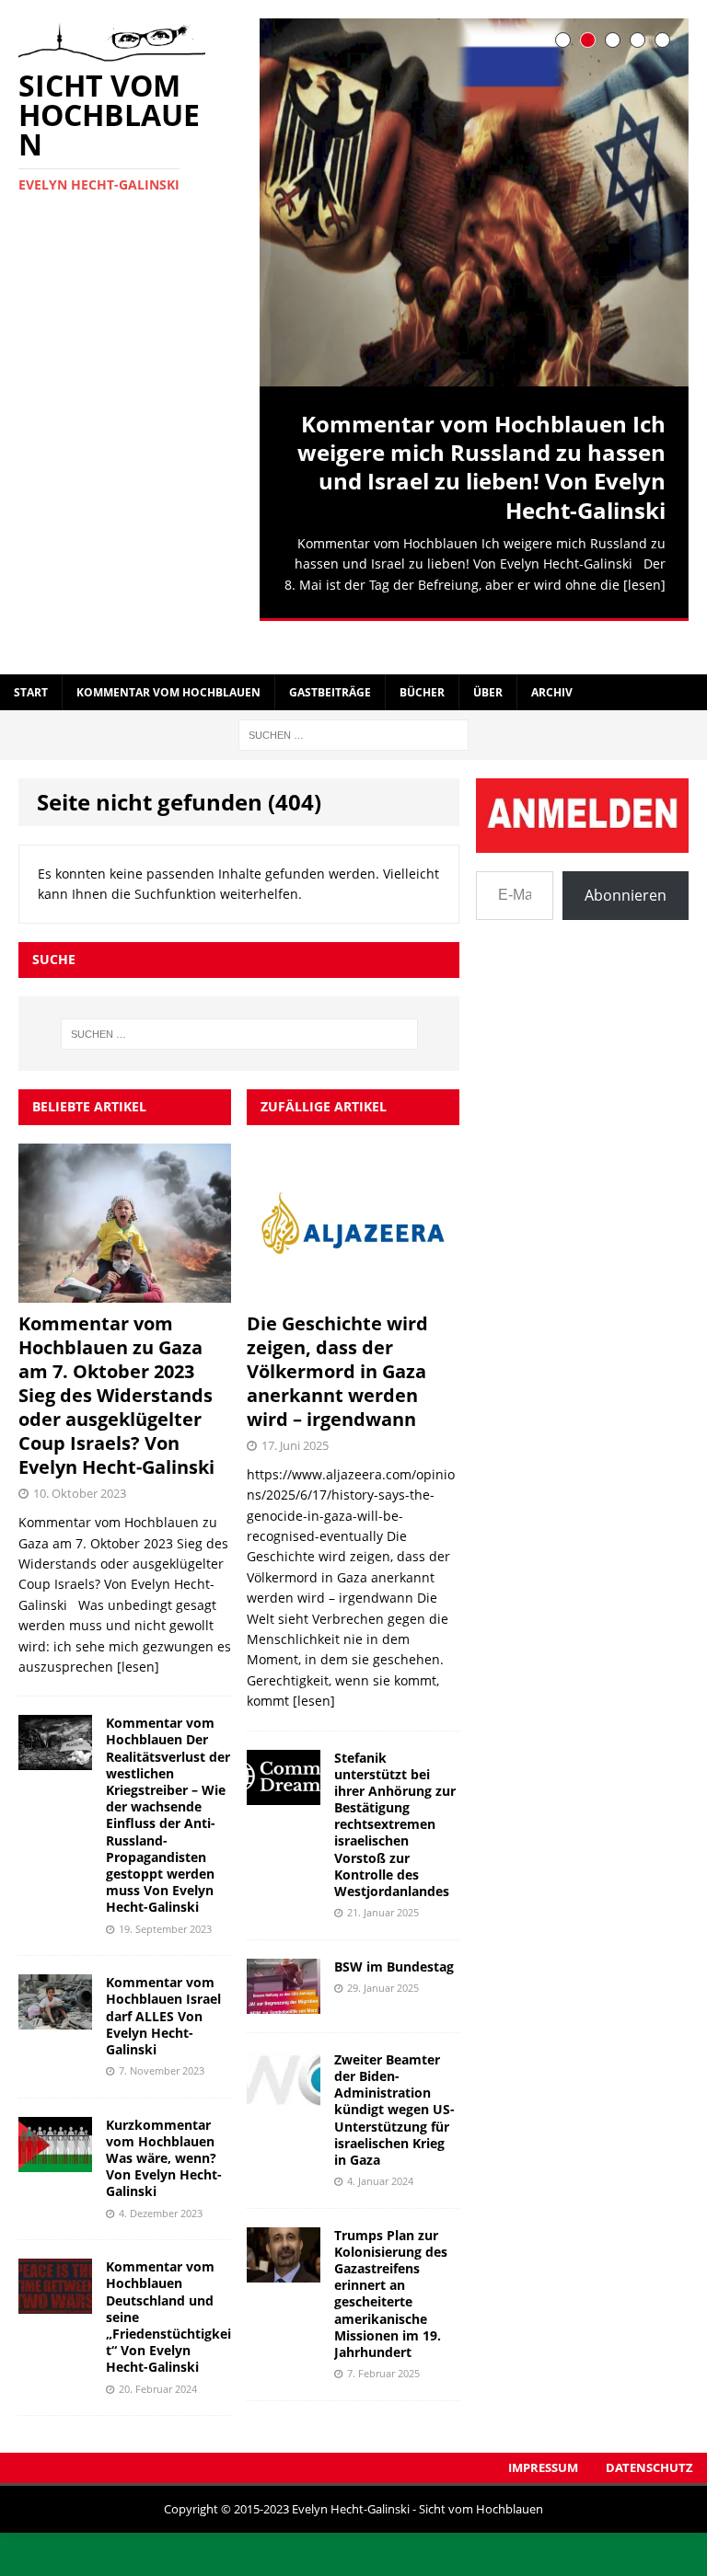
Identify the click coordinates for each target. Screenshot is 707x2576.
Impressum (543, 2432)
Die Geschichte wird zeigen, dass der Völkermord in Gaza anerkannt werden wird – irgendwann (337, 1336)
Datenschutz (649, 2432)
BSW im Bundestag (396, 1932)
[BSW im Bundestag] (284, 1967)
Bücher (422, 657)
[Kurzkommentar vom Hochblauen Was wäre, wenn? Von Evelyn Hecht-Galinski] (55, 2126)
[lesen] (644, 585)
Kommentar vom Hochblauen (168, 657)
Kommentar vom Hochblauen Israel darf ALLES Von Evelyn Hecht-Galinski (163, 1981)
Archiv (552, 657)
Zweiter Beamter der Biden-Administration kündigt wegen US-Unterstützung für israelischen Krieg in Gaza (394, 2075)
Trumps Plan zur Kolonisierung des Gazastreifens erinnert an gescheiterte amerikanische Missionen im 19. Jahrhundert (391, 2258)
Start (31, 657)
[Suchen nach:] (353, 699)
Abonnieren (626, 860)
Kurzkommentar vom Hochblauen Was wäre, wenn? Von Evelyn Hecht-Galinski (164, 2122)
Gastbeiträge (330, 657)
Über (488, 657)
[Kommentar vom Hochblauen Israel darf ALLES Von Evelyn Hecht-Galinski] (55, 1983)
